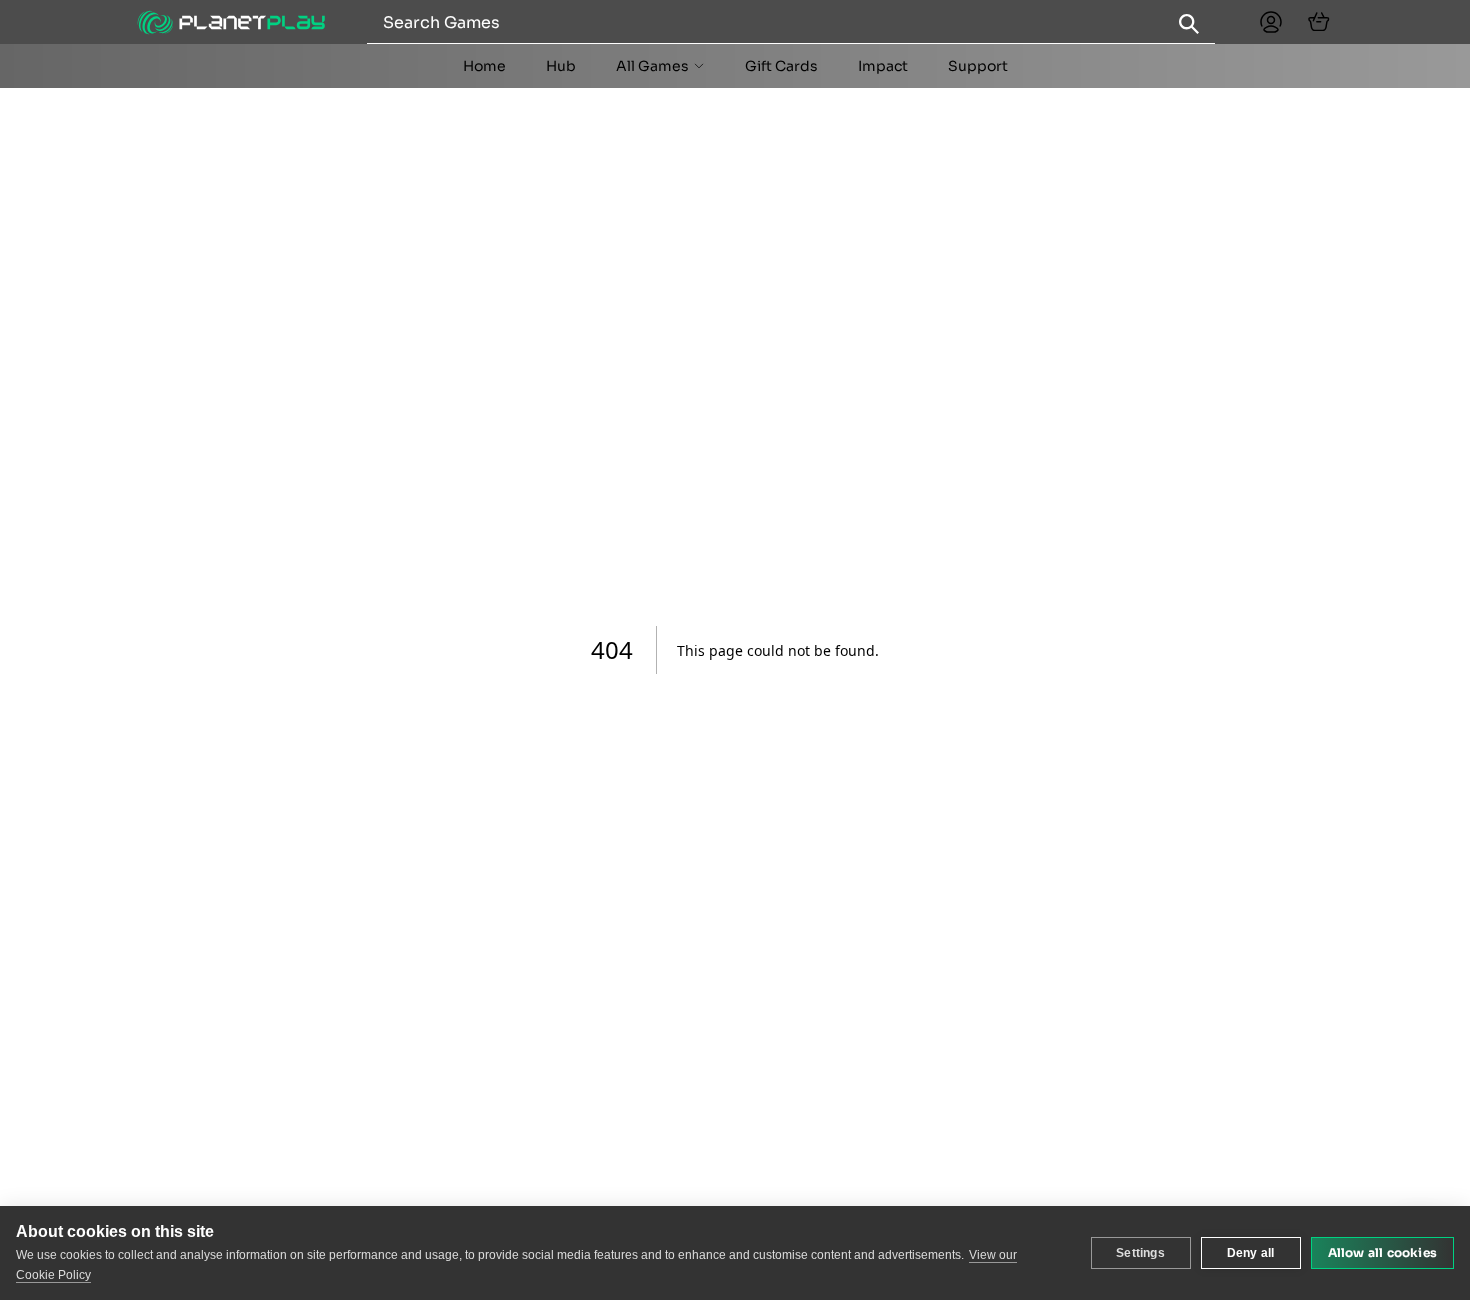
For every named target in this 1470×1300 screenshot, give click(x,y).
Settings (1140, 1253)
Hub (561, 66)
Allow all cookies (1382, 1252)
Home (484, 66)
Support (978, 66)
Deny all (1251, 1253)
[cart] (1319, 22)
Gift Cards (781, 66)
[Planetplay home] (231, 22)
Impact (883, 66)
